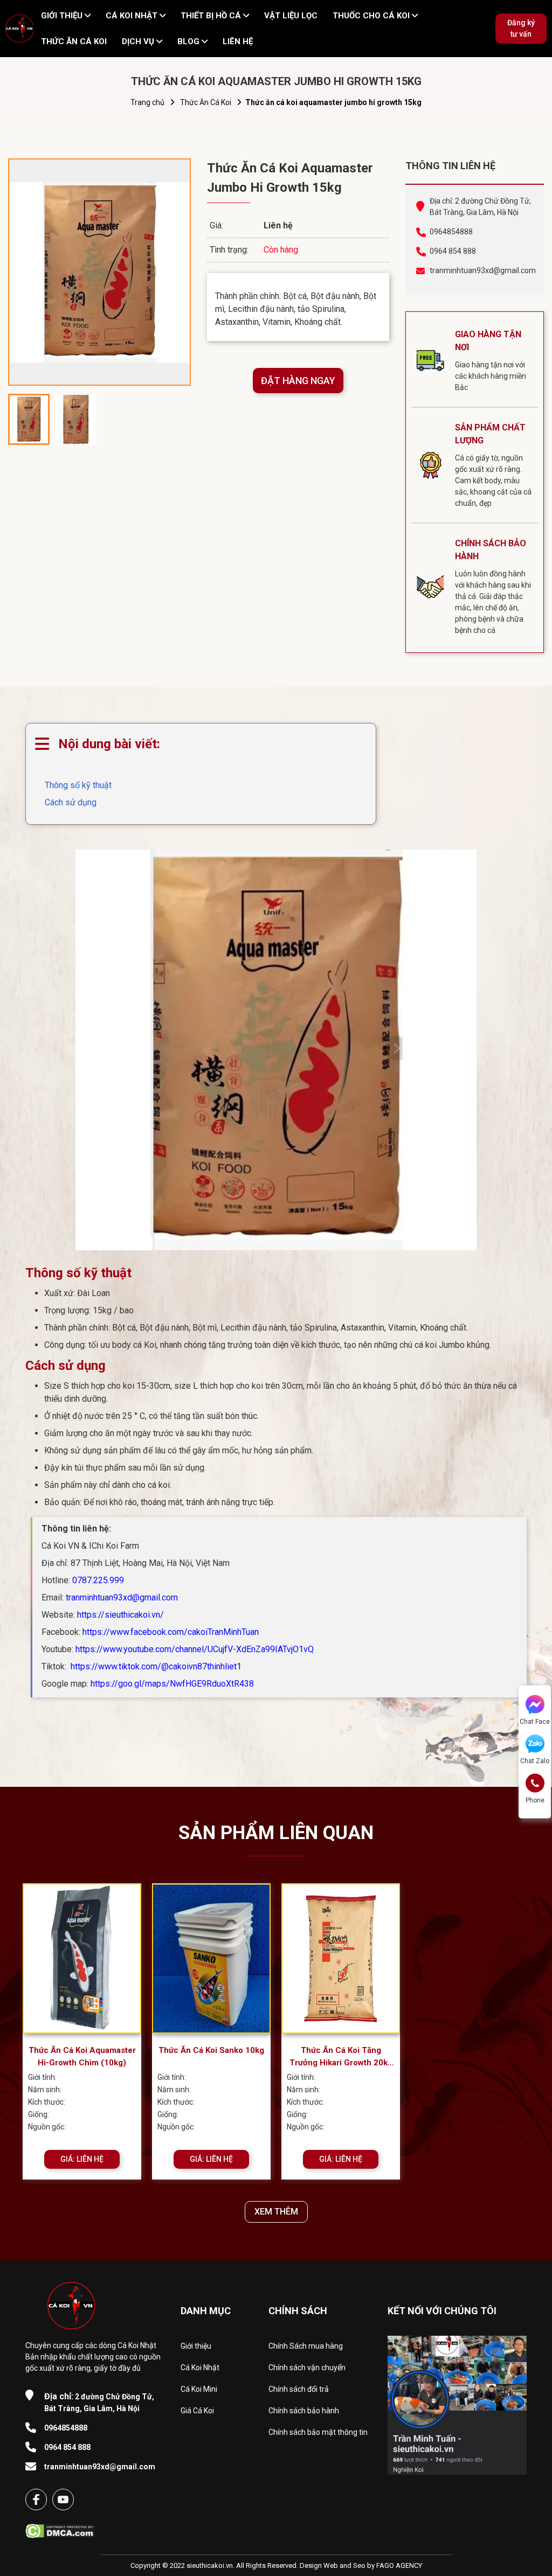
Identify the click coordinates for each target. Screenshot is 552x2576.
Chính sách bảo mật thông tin (318, 2432)
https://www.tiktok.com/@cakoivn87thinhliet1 (155, 1666)
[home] (19, 29)
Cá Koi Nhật (200, 2368)
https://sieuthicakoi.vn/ (120, 1615)
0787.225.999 (98, 1580)
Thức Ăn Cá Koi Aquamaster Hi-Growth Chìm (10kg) (82, 2056)
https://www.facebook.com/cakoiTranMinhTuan (171, 1632)
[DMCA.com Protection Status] (60, 2528)
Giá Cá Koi (197, 2411)
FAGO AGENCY (399, 2565)
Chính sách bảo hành (304, 2411)
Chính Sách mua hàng (306, 2346)
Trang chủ (147, 102)
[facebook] (36, 2500)
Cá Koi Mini (199, 2389)
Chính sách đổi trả (299, 2389)
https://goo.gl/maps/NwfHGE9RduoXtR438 (172, 1684)
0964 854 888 (453, 251)
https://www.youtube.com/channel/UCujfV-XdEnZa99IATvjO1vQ (195, 1649)
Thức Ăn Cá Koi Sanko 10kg (211, 2050)
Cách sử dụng (71, 802)
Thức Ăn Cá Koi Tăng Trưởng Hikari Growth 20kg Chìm (341, 2057)
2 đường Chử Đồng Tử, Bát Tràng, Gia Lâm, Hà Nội (99, 2402)
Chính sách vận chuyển (307, 2368)
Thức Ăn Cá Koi (206, 102)
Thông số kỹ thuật (78, 785)
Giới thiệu (196, 2346)
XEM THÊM (276, 2212)
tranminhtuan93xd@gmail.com (481, 270)
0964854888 (451, 232)
